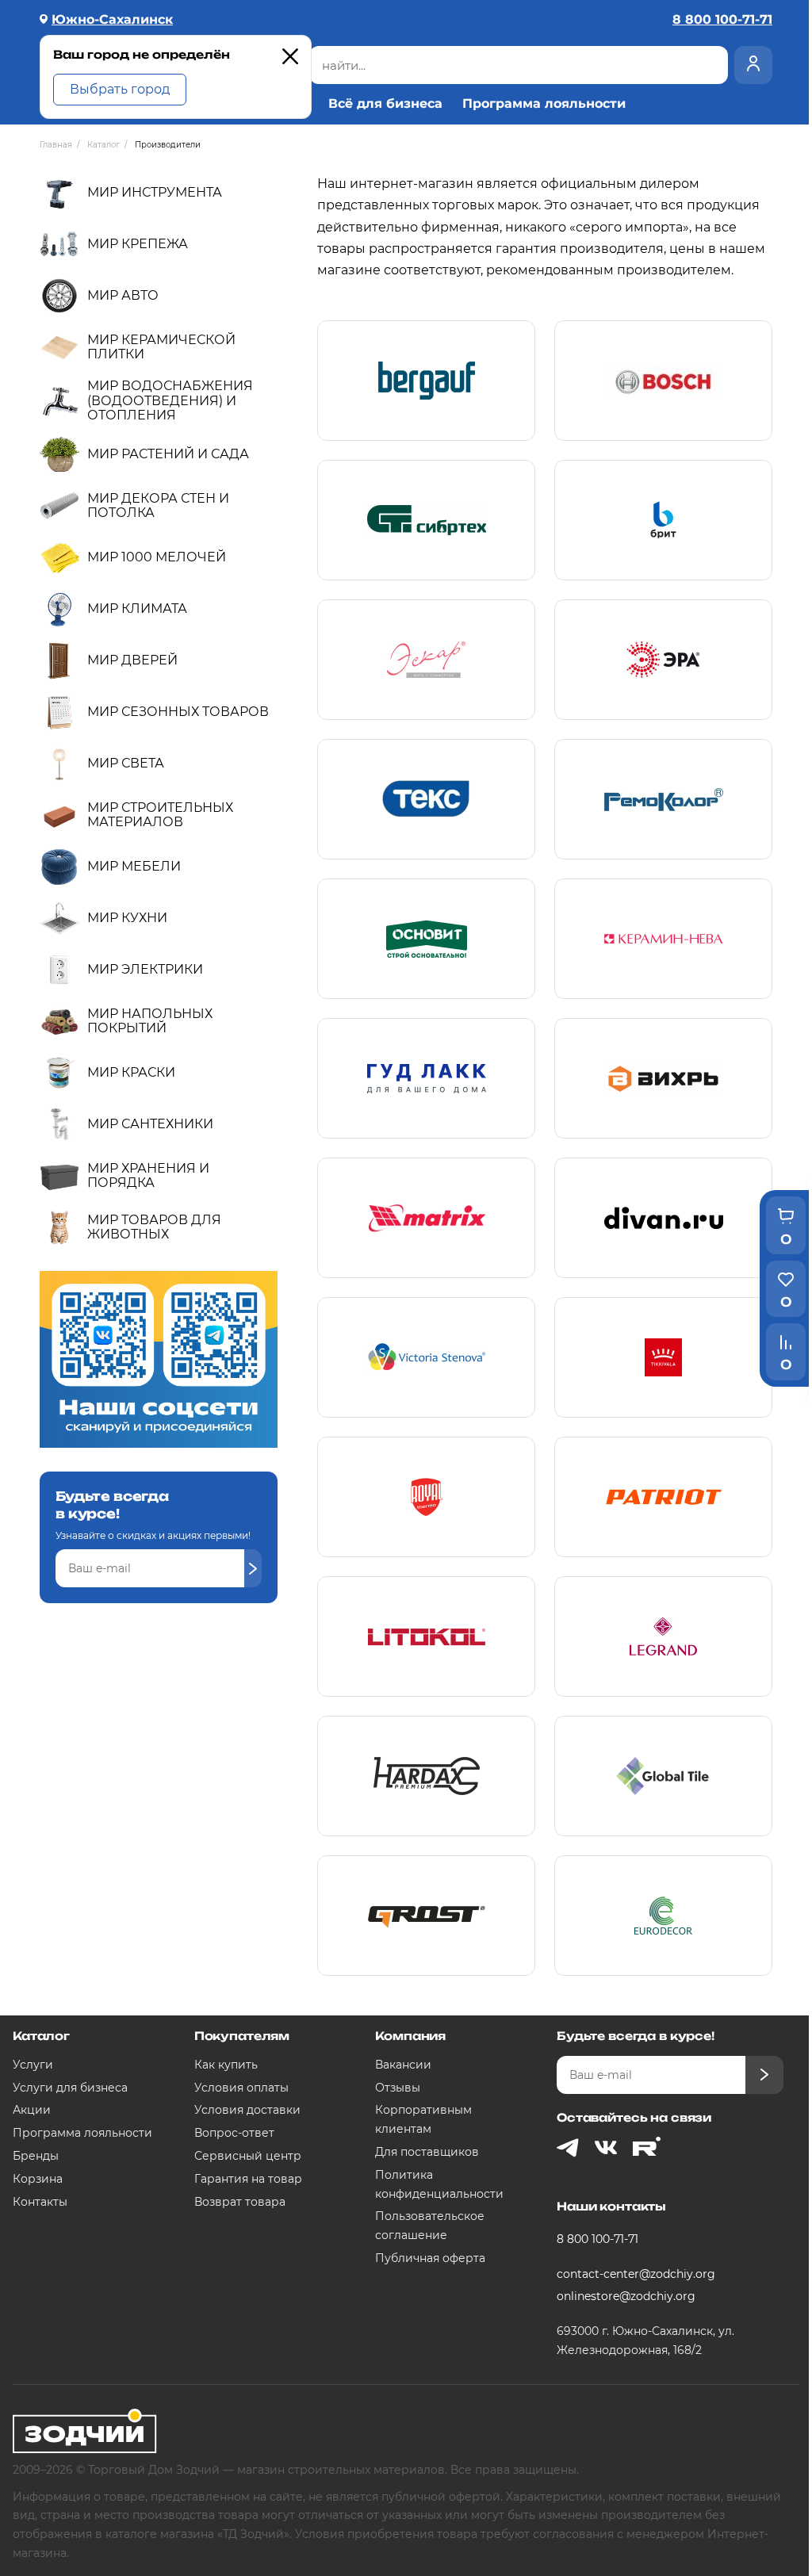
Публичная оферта (430, 2258)
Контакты (40, 2202)
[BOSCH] (663, 381)
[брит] (663, 520)
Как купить (226, 2065)
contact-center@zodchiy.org (636, 2274)
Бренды (36, 2156)
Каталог (41, 2036)
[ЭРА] (663, 660)
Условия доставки (247, 2110)
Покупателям (242, 2036)
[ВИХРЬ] (663, 1078)
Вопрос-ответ (234, 2133)
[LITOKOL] (426, 1636)
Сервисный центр (248, 2156)
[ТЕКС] (426, 799)
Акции (32, 2110)
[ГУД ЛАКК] (426, 1078)
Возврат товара (240, 2202)
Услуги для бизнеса (70, 2088)
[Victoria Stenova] (426, 1357)
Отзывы (398, 2088)
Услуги (33, 2065)
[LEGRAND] (663, 1636)
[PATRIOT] (663, 1497)
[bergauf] (426, 381)
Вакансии (403, 2065)
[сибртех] (426, 520)
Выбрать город (120, 89)
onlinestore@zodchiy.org (626, 2296)
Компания (410, 2036)
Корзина (38, 2179)
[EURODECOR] (663, 1916)
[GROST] (426, 1916)
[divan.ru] (663, 1218)
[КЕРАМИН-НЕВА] (663, 939)
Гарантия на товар (248, 2179)
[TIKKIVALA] (663, 1357)
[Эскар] (426, 660)
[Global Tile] (663, 1776)
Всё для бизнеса (385, 104)
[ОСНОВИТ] (426, 939)
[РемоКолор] (663, 799)
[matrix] (426, 1218)
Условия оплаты (241, 2088)
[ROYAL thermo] (426, 1497)
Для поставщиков (427, 2152)
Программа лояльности (544, 104)
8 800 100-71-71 (598, 2239)
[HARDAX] (426, 1776)
